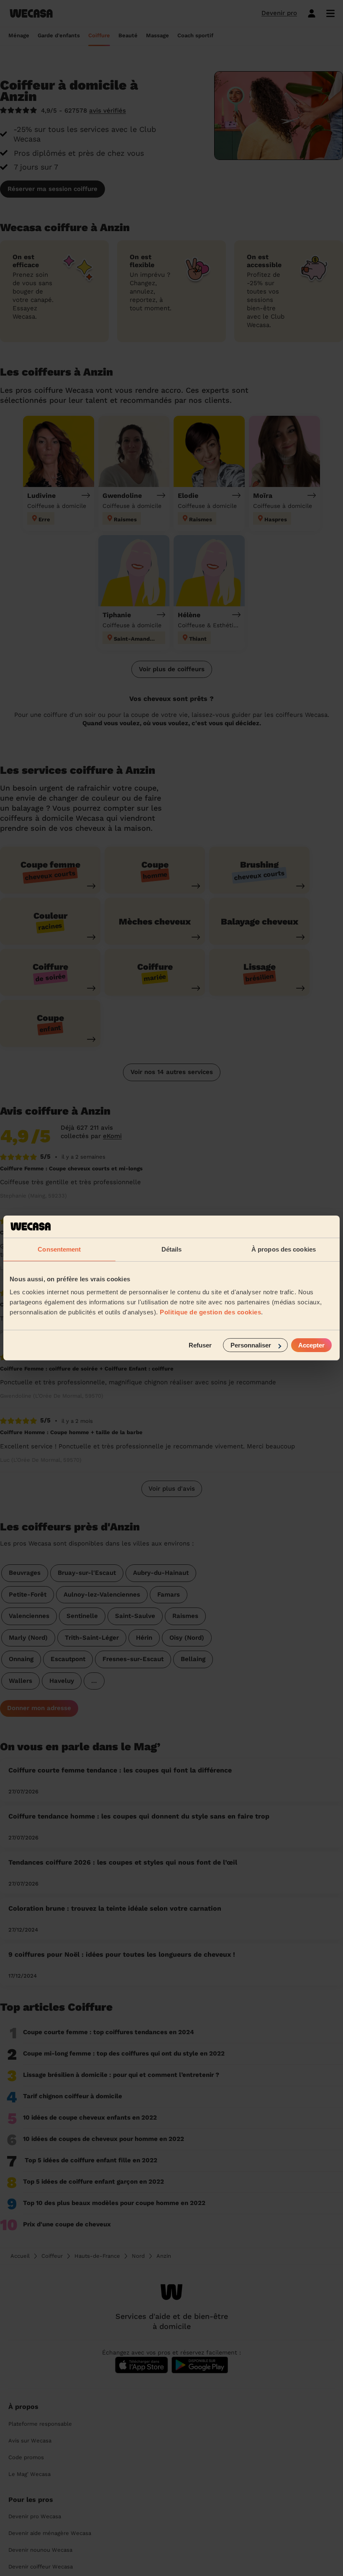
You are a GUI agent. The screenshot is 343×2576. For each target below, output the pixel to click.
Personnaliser (251, 1345)
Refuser (200, 1345)
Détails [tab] (172, 1249)
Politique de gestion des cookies (210, 1312)
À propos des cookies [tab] (284, 1249)
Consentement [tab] (59, 1249)
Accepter (311, 1345)
